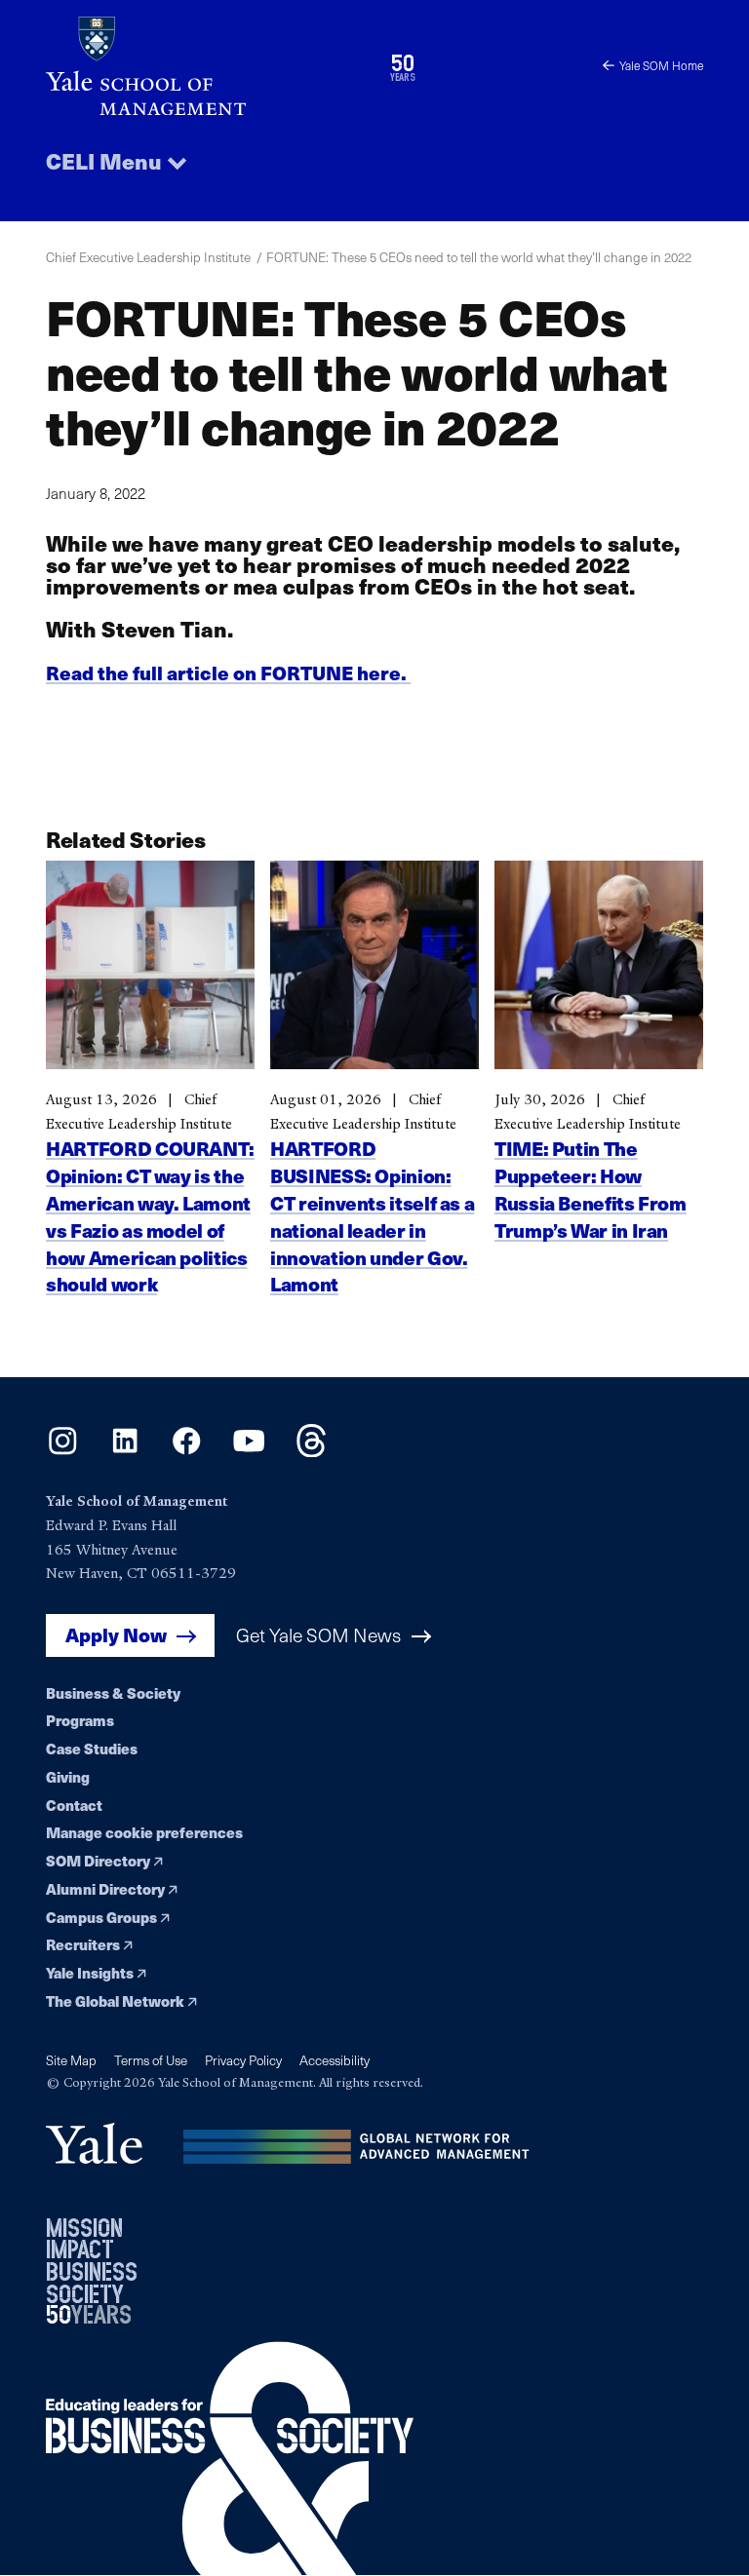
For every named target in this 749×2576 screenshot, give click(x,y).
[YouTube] (249, 1451)
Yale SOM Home (661, 65)
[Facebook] (187, 1451)
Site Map (71, 2060)
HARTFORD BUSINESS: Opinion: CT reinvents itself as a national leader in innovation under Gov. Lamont (372, 1216)
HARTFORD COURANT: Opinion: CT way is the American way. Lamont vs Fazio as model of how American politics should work (150, 1216)
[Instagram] (63, 1451)
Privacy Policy (243, 2060)
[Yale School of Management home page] (210, 66)
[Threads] (312, 1451)
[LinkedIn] (125, 1451)
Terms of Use (151, 2060)
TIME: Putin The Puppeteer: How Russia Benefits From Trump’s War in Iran (591, 1189)
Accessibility (335, 2060)
